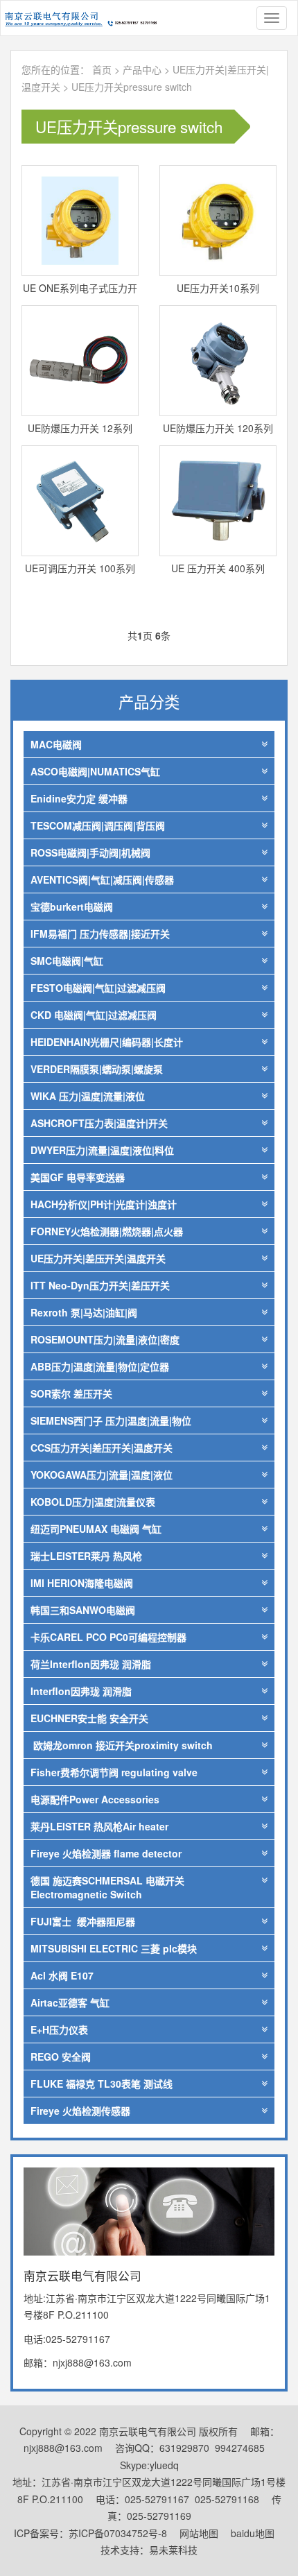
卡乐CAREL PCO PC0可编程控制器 (108, 1637)
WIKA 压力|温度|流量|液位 (88, 1096)
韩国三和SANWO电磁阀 (83, 1610)
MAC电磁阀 (56, 744)
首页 (102, 69)
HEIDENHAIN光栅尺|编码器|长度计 (107, 1042)
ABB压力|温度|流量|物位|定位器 (100, 1366)
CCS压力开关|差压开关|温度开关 (102, 1448)
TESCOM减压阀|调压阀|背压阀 (98, 825)
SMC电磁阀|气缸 (67, 961)
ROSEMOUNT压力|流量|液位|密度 (105, 1339)
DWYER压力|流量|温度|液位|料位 (102, 1150)
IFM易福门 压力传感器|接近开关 (100, 934)
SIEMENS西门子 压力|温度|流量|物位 (111, 1420)
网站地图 (199, 2533)
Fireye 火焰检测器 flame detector (106, 1853)
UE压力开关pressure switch (132, 87)
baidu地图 (253, 2533)
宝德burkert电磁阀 (72, 907)
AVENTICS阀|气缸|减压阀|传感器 (102, 879)
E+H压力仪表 (59, 2029)
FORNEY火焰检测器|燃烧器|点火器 (107, 1231)
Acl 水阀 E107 (62, 1975)
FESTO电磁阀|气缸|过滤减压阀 (98, 988)
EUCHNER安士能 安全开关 (89, 1718)
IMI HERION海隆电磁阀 (82, 1583)
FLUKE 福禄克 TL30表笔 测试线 (102, 2084)
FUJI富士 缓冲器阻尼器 (83, 1921)
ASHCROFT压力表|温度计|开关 (99, 1123)
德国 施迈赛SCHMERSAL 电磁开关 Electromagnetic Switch (107, 1887)
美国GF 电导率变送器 (78, 1177)
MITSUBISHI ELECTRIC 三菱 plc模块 (114, 1948)
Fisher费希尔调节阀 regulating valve (114, 1772)
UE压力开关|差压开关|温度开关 (98, 1258)
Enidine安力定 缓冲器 (79, 798)
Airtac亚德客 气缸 (70, 2002)
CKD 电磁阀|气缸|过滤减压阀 (94, 1015)
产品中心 (143, 69)
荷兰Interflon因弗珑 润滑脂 (91, 1664)
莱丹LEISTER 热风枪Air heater (99, 1826)
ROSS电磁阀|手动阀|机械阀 (90, 852)
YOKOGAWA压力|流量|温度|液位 (102, 1475)
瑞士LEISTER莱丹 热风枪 (86, 1556)
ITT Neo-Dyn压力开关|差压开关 (100, 1285)
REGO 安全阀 (61, 2056)
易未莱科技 (173, 2550)
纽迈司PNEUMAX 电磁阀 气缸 (96, 1529)
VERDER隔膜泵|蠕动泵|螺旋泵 (97, 1069)
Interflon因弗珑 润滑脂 (81, 1691)
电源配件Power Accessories (95, 1799)
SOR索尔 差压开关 (71, 1393)
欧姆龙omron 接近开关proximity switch (122, 1745)
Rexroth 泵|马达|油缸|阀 (84, 1312)
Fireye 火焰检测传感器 (80, 2111)
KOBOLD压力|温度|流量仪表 (93, 1502)
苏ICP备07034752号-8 (118, 2533)
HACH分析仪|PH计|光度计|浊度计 (104, 1204)
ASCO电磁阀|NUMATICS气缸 (95, 771)
